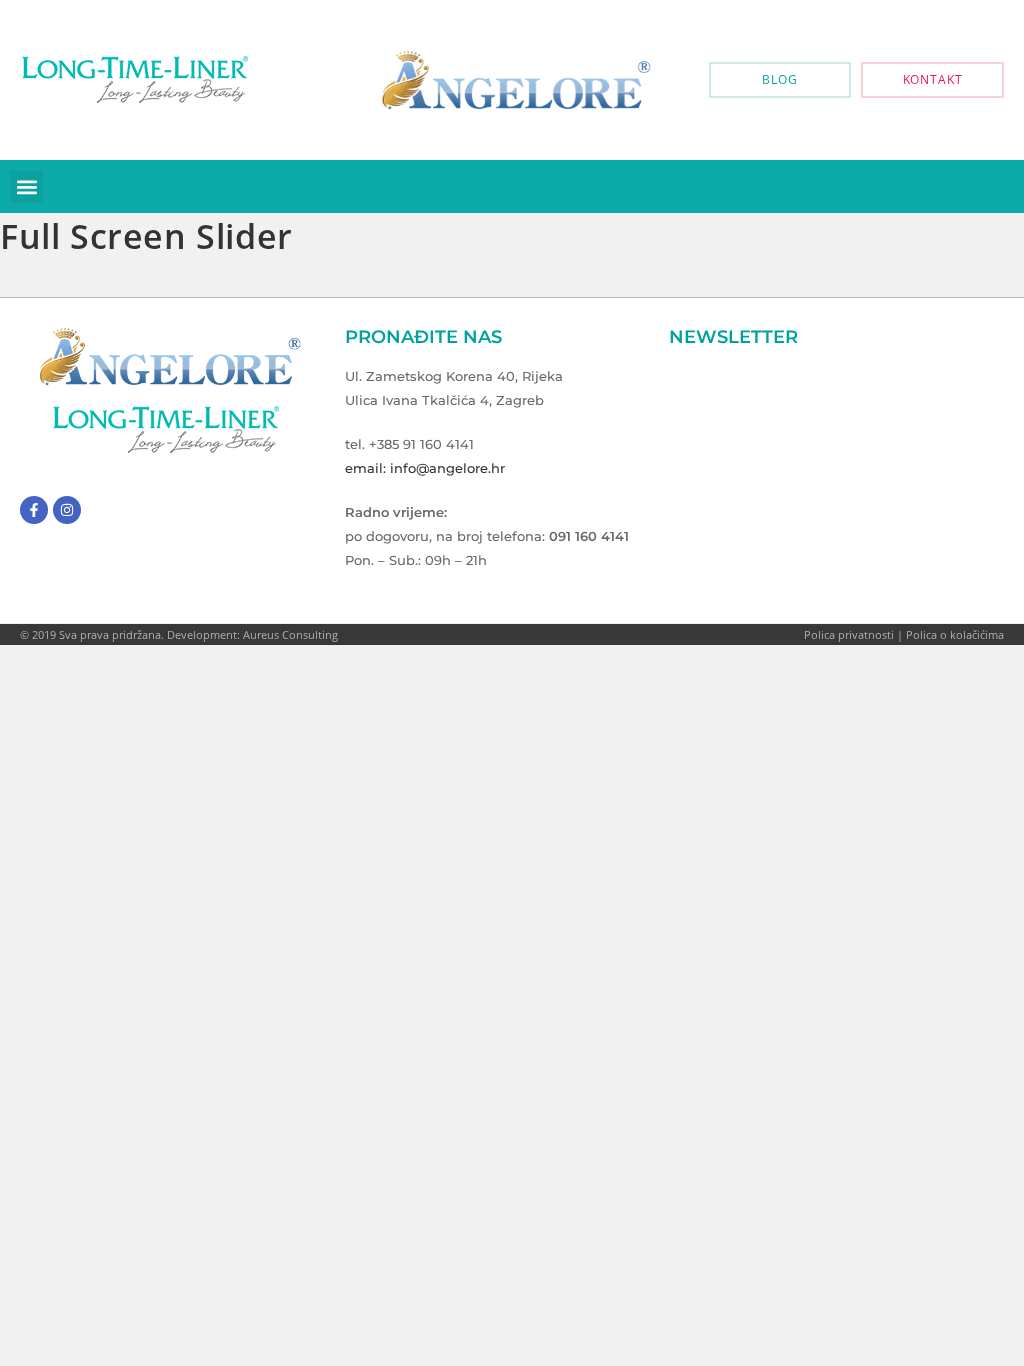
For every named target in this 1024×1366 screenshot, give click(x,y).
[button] (26, 186)
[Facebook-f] (34, 510)
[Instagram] (67, 510)
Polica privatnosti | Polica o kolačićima (904, 634)
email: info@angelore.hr (425, 468)
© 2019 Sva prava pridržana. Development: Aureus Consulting (179, 634)
